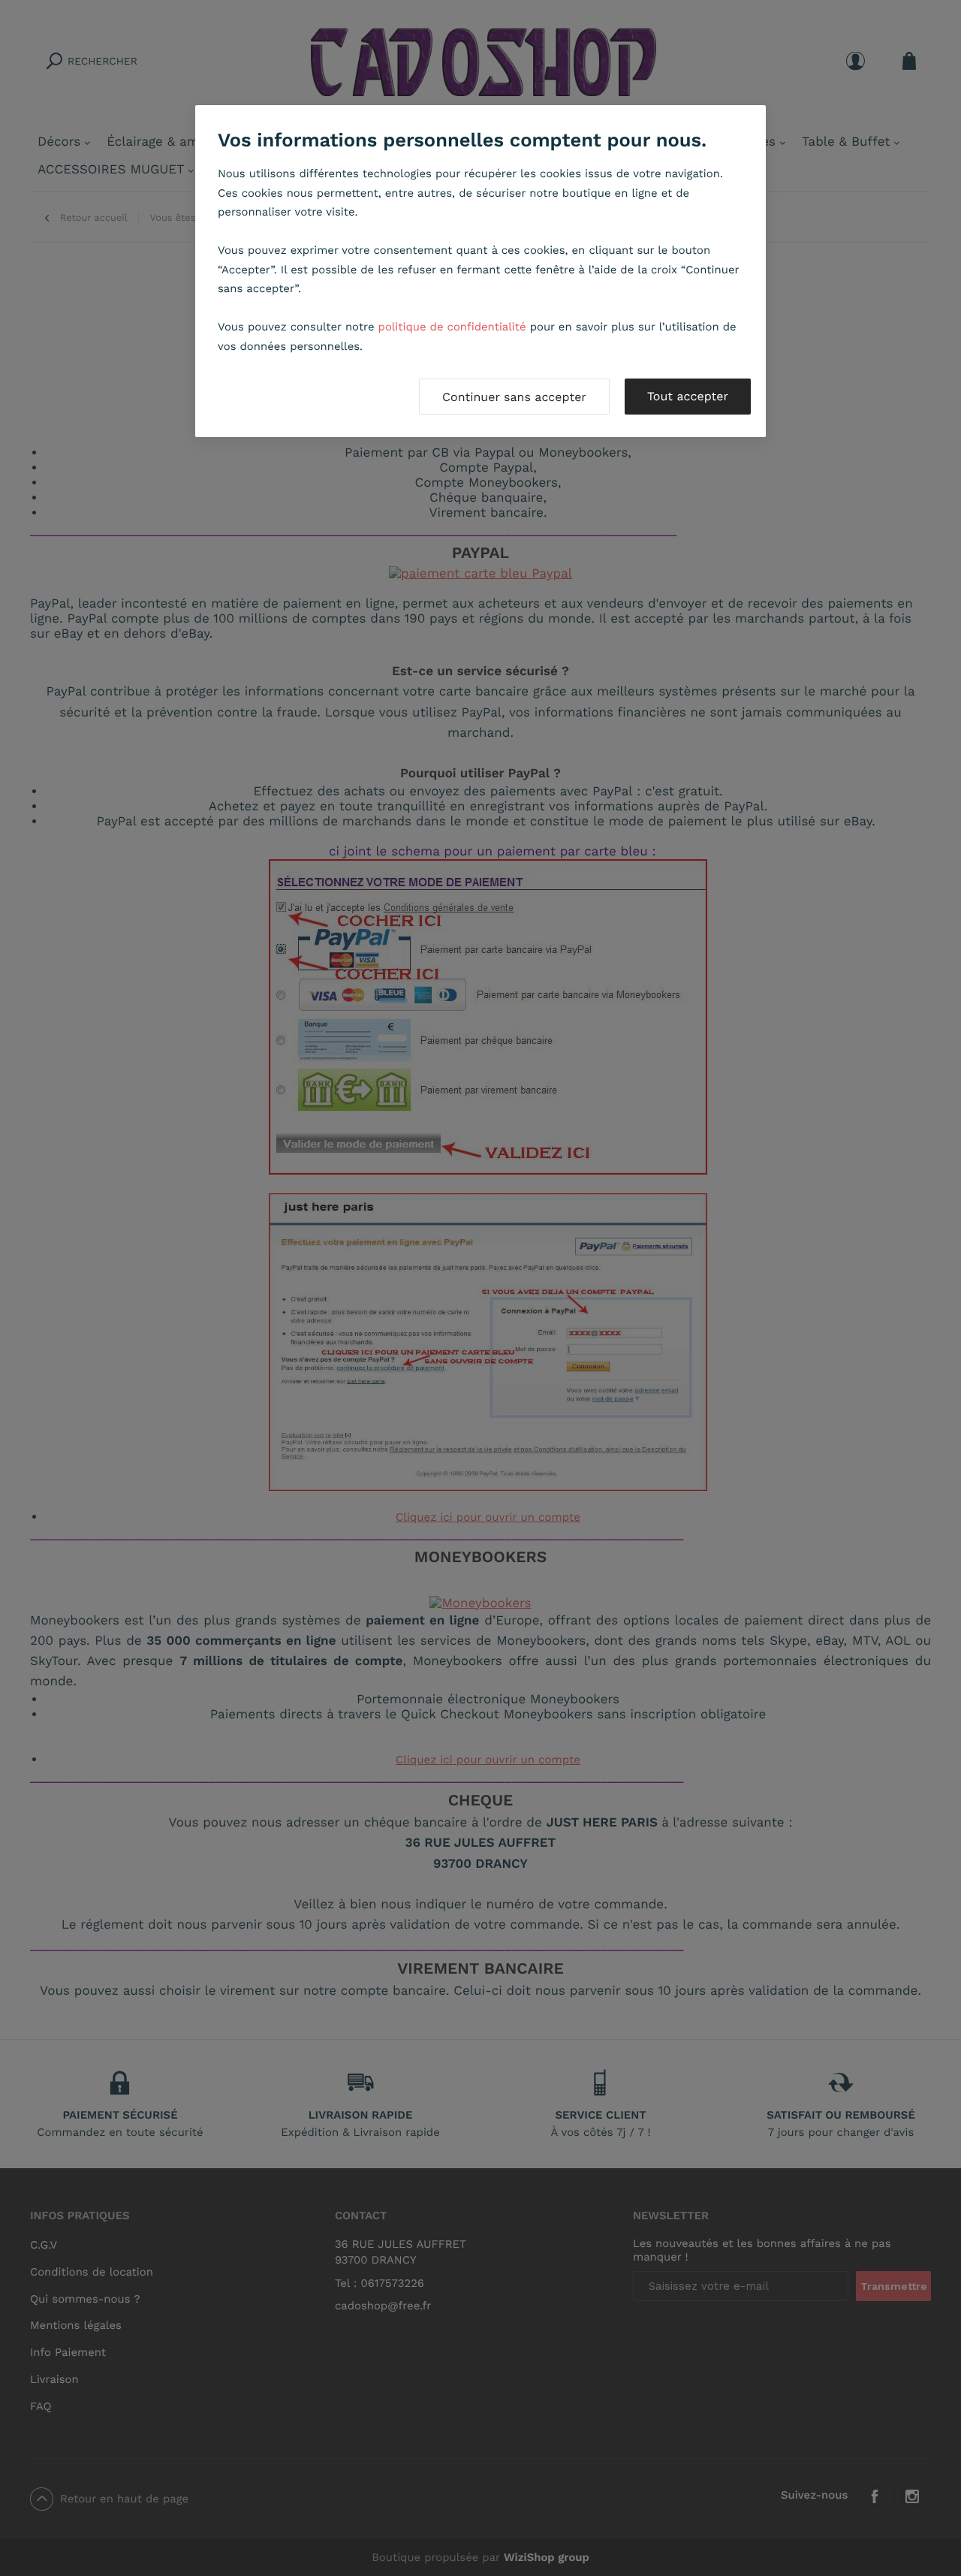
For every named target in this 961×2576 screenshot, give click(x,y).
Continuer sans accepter (514, 397)
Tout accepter (688, 396)
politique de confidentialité (452, 327)
